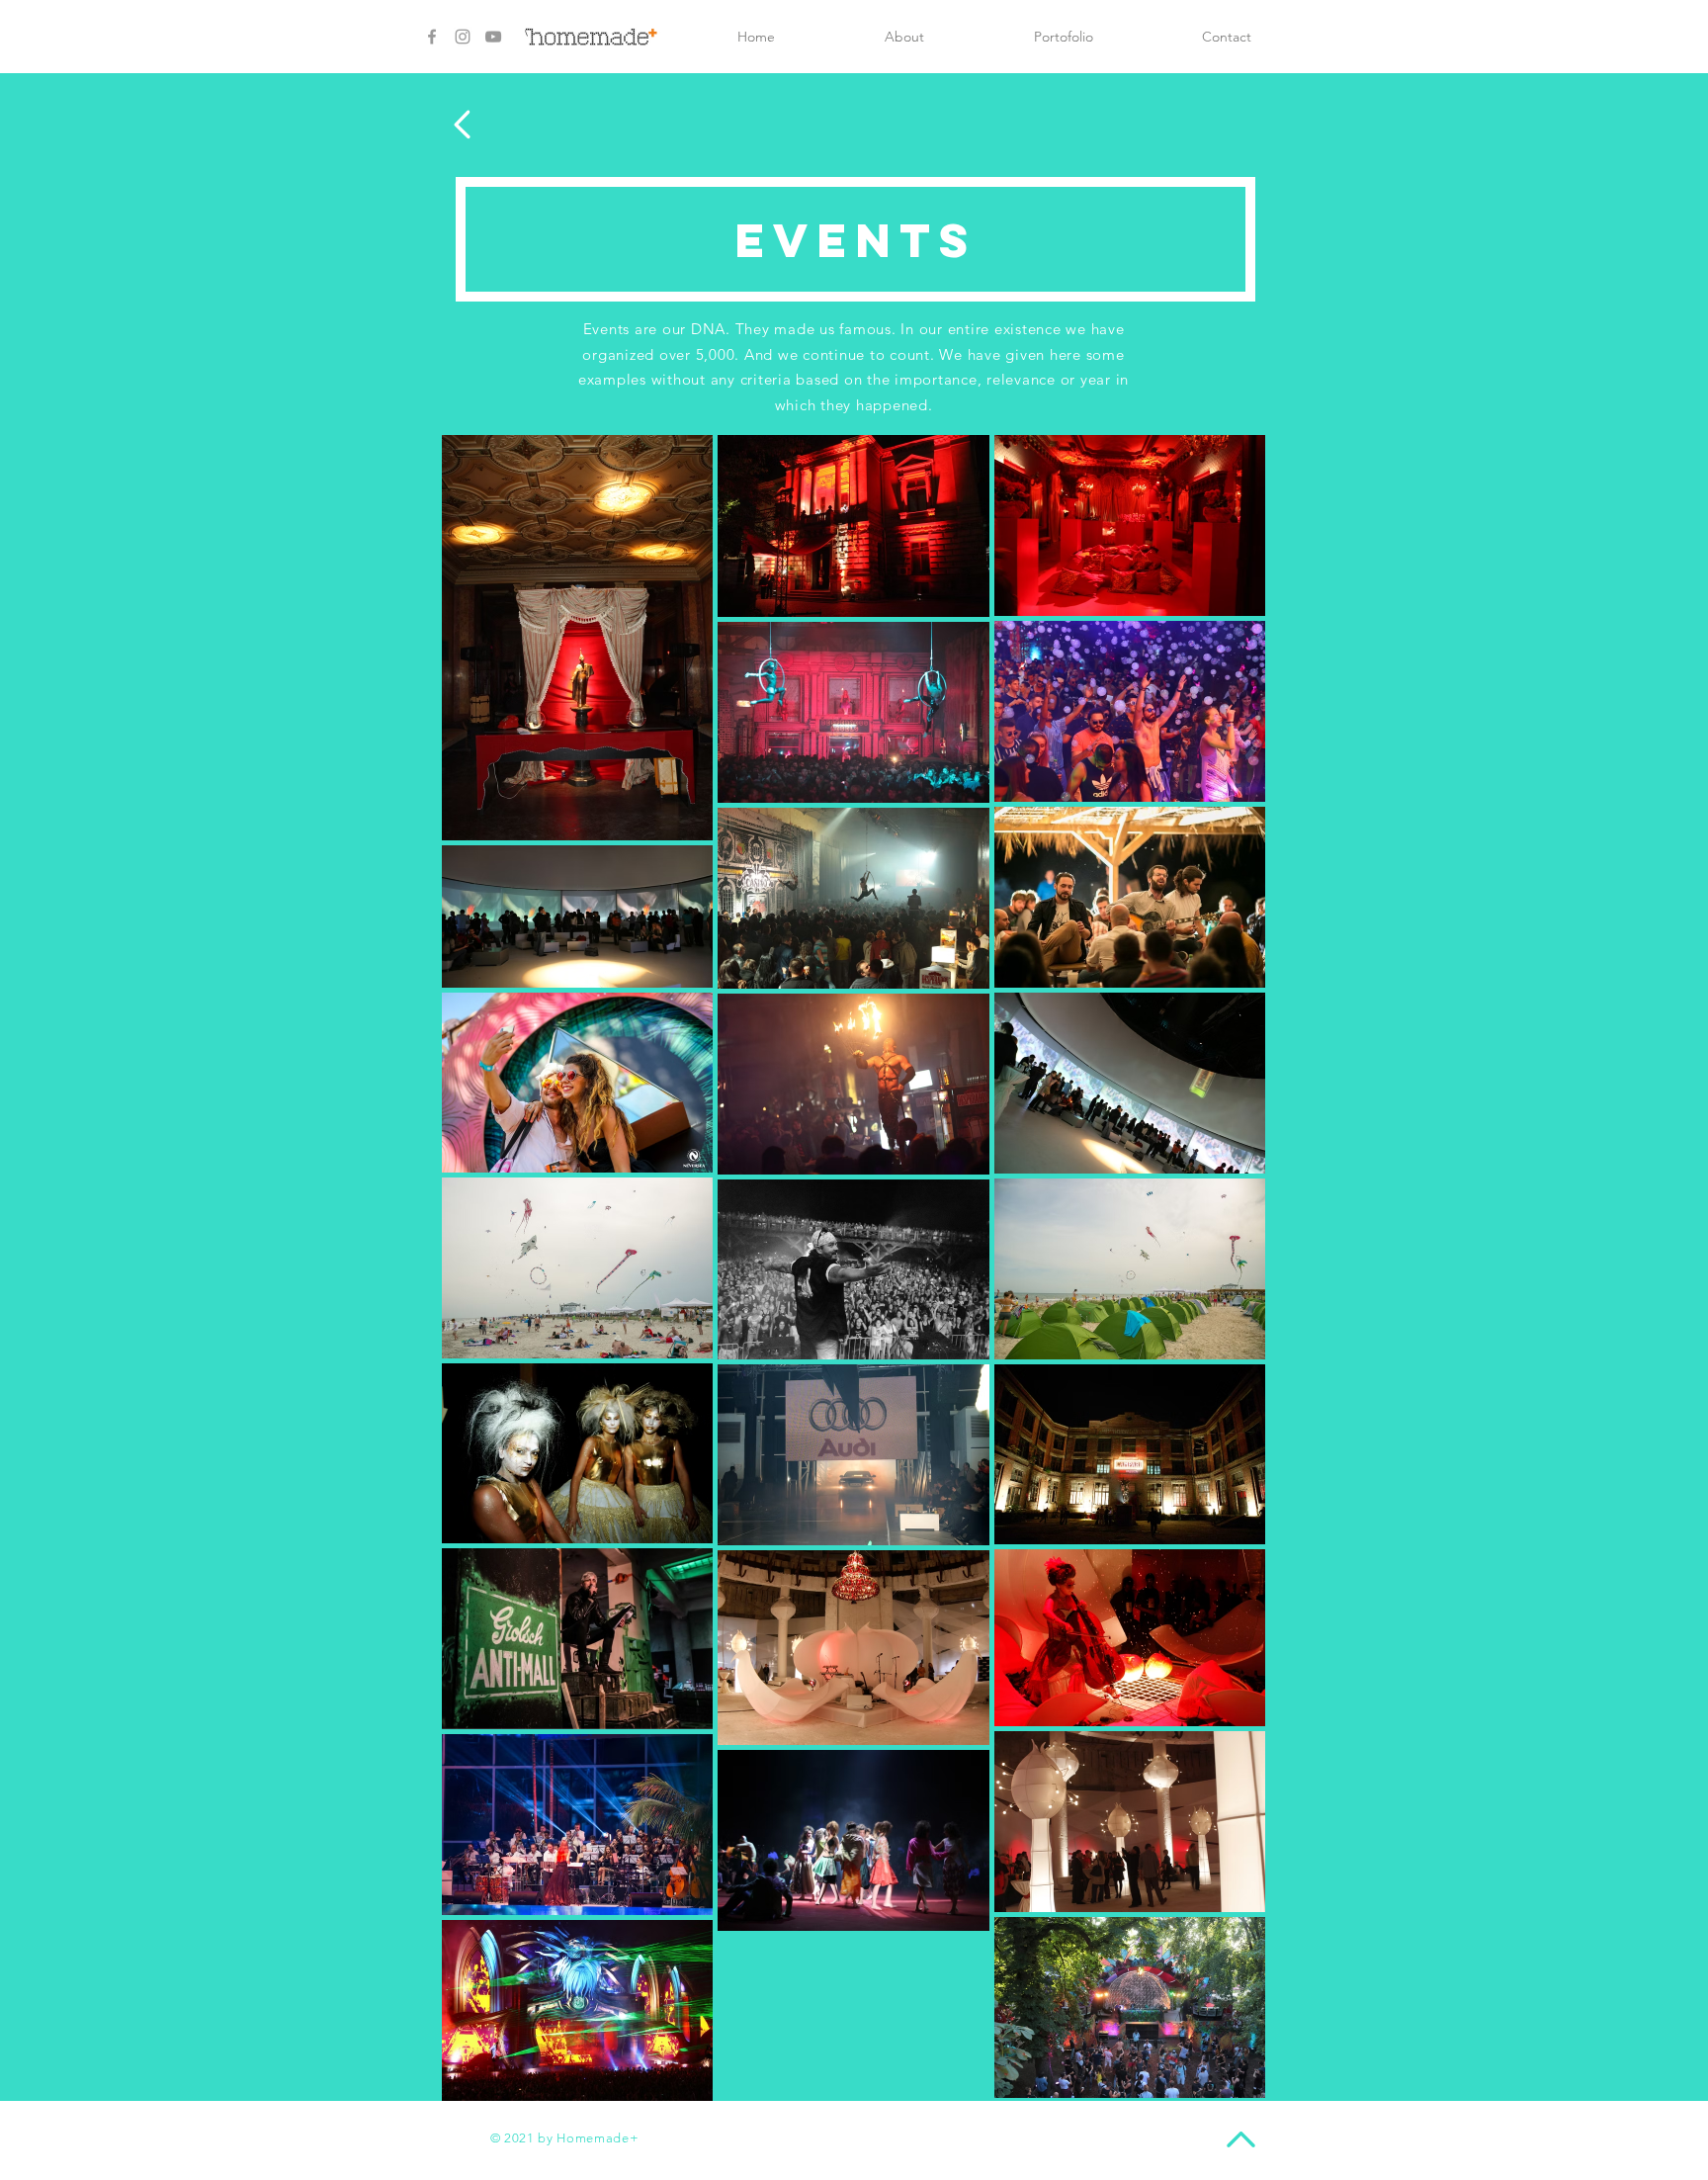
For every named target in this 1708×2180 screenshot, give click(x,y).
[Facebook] (432, 37)
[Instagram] (463, 37)
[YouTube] (493, 37)
